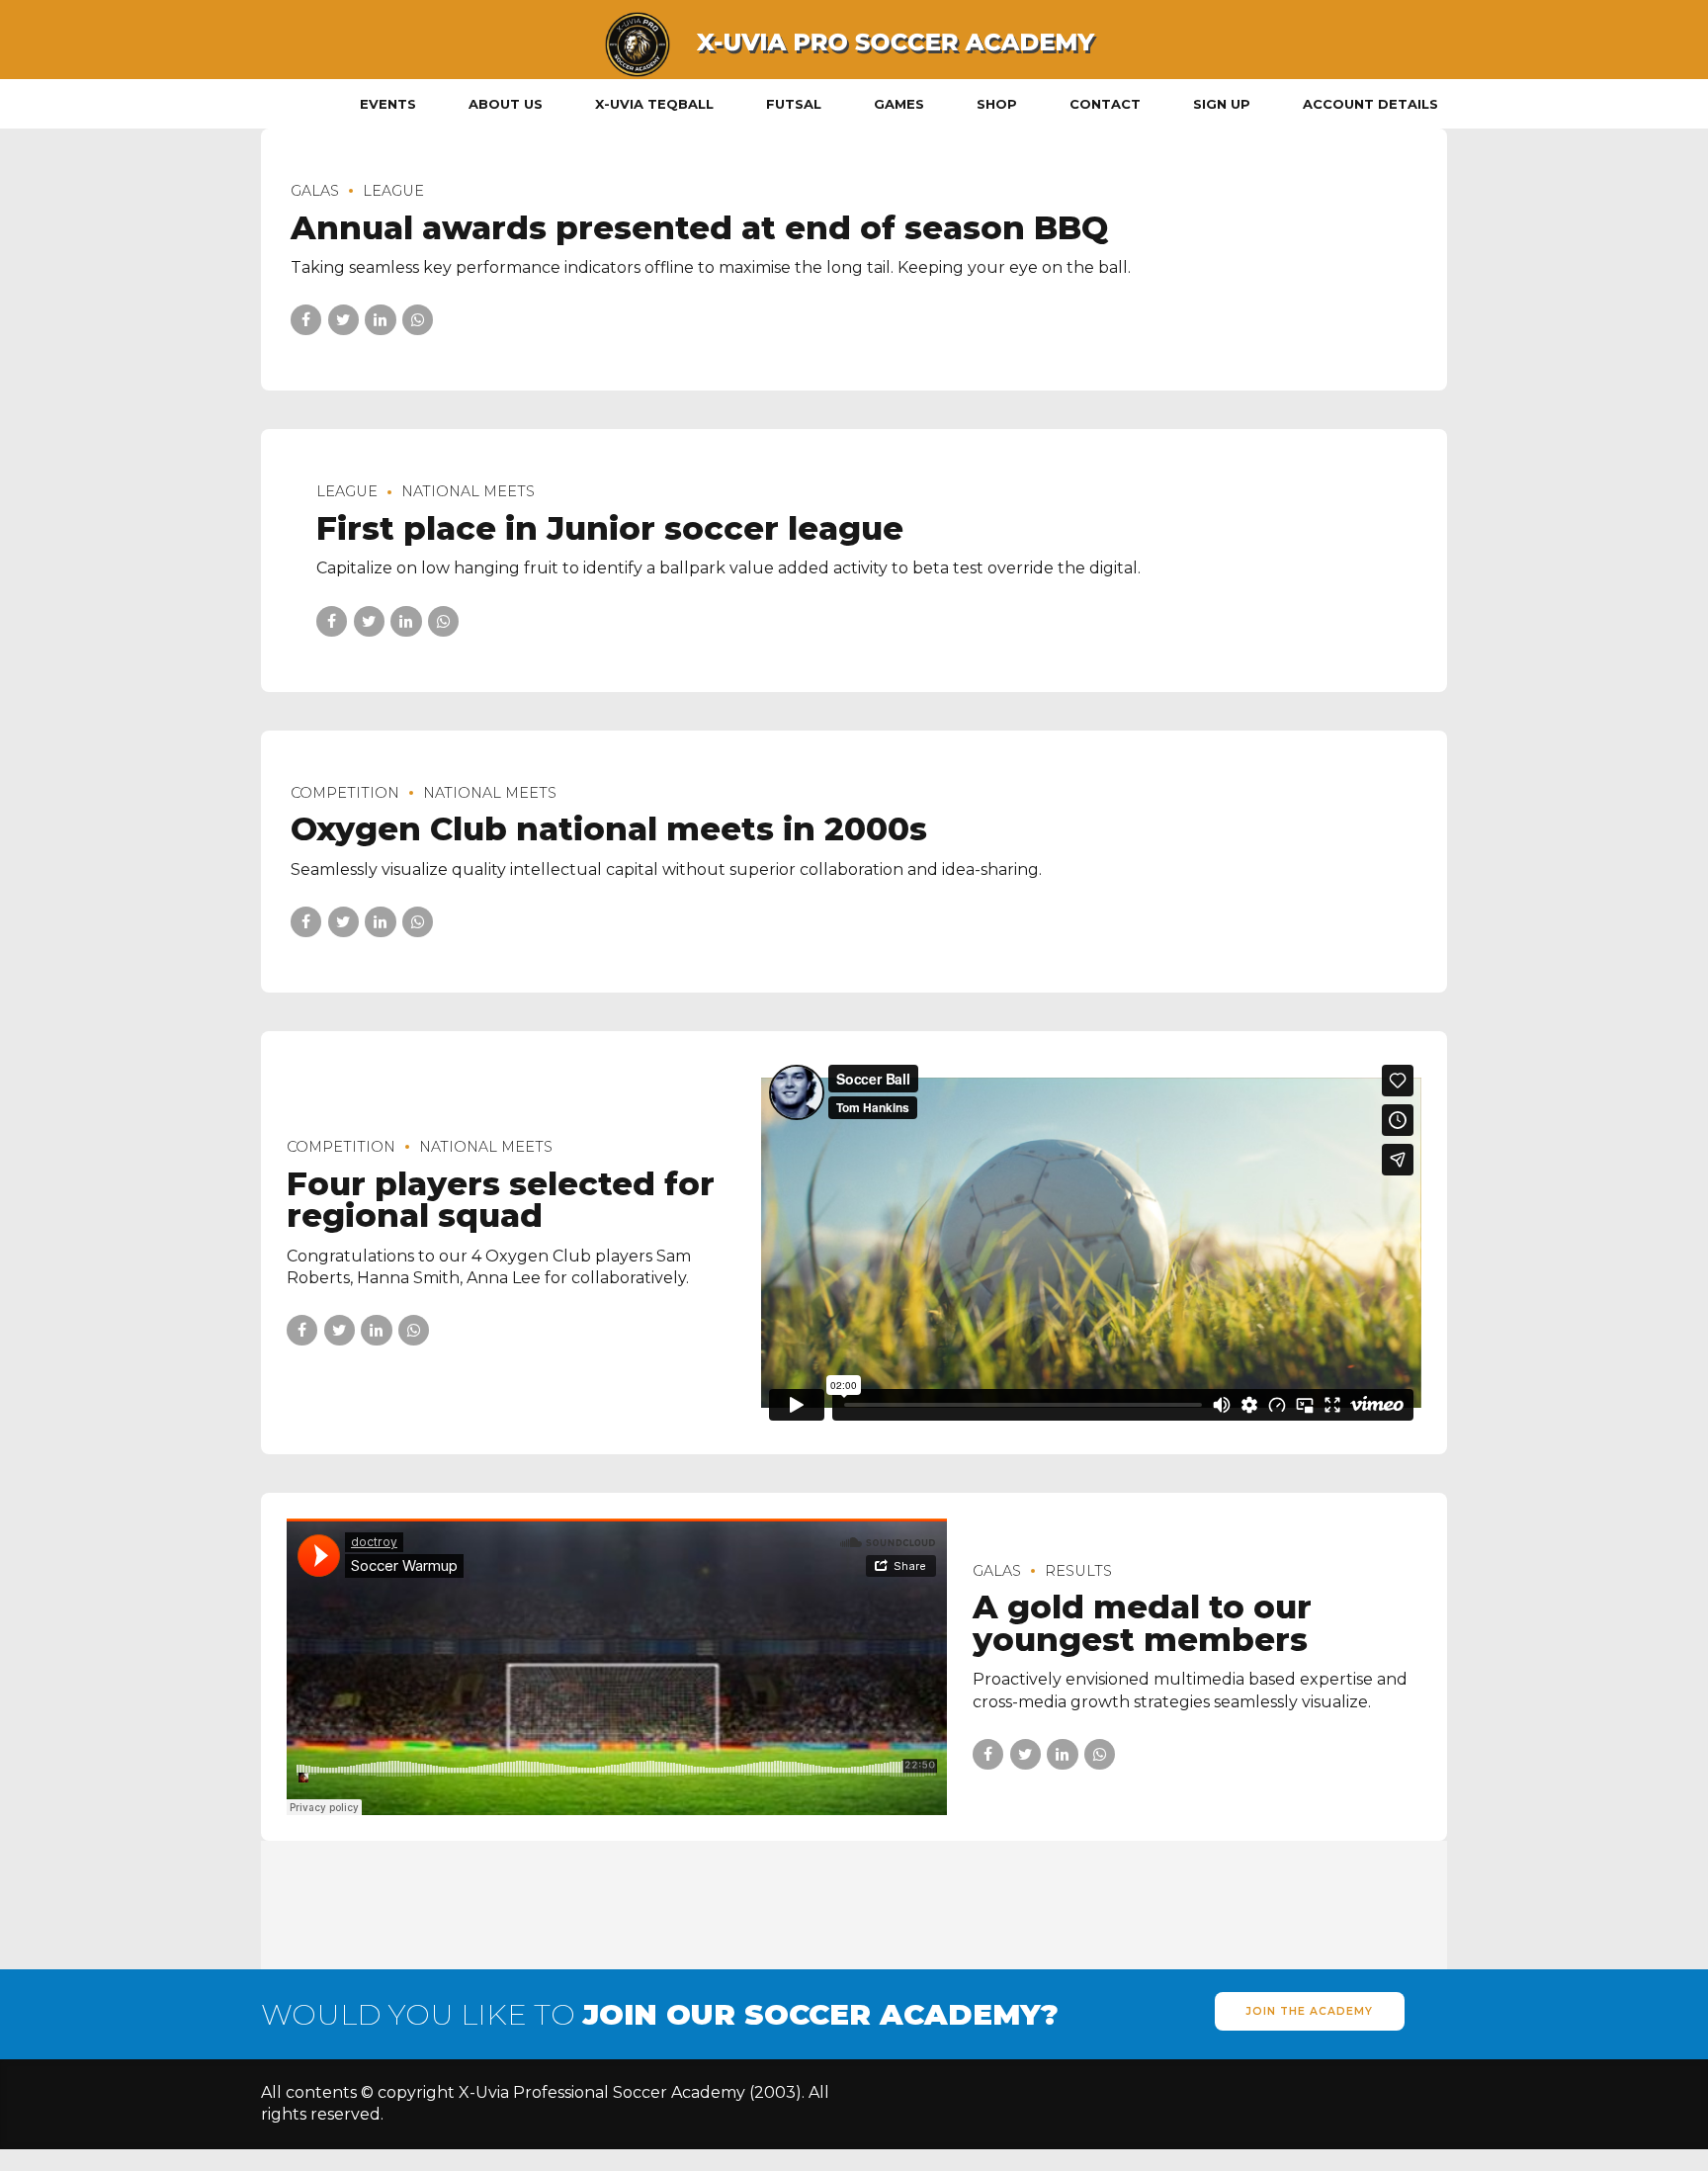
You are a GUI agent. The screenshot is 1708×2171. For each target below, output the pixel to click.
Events (388, 104)
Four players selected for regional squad (501, 1200)
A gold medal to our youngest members (1142, 1623)
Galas (315, 191)
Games (899, 104)
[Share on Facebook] (306, 320)
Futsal (794, 104)
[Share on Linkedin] (380, 320)
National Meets (468, 491)
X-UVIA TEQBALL (654, 104)
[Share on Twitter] (343, 320)
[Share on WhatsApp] (418, 320)
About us (506, 104)
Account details (1370, 104)
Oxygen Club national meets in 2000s (609, 829)
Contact (1105, 104)
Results (1078, 1571)
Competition (345, 793)
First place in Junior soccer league (610, 528)
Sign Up (1222, 104)
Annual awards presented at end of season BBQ (699, 228)
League (393, 191)
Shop (997, 104)
